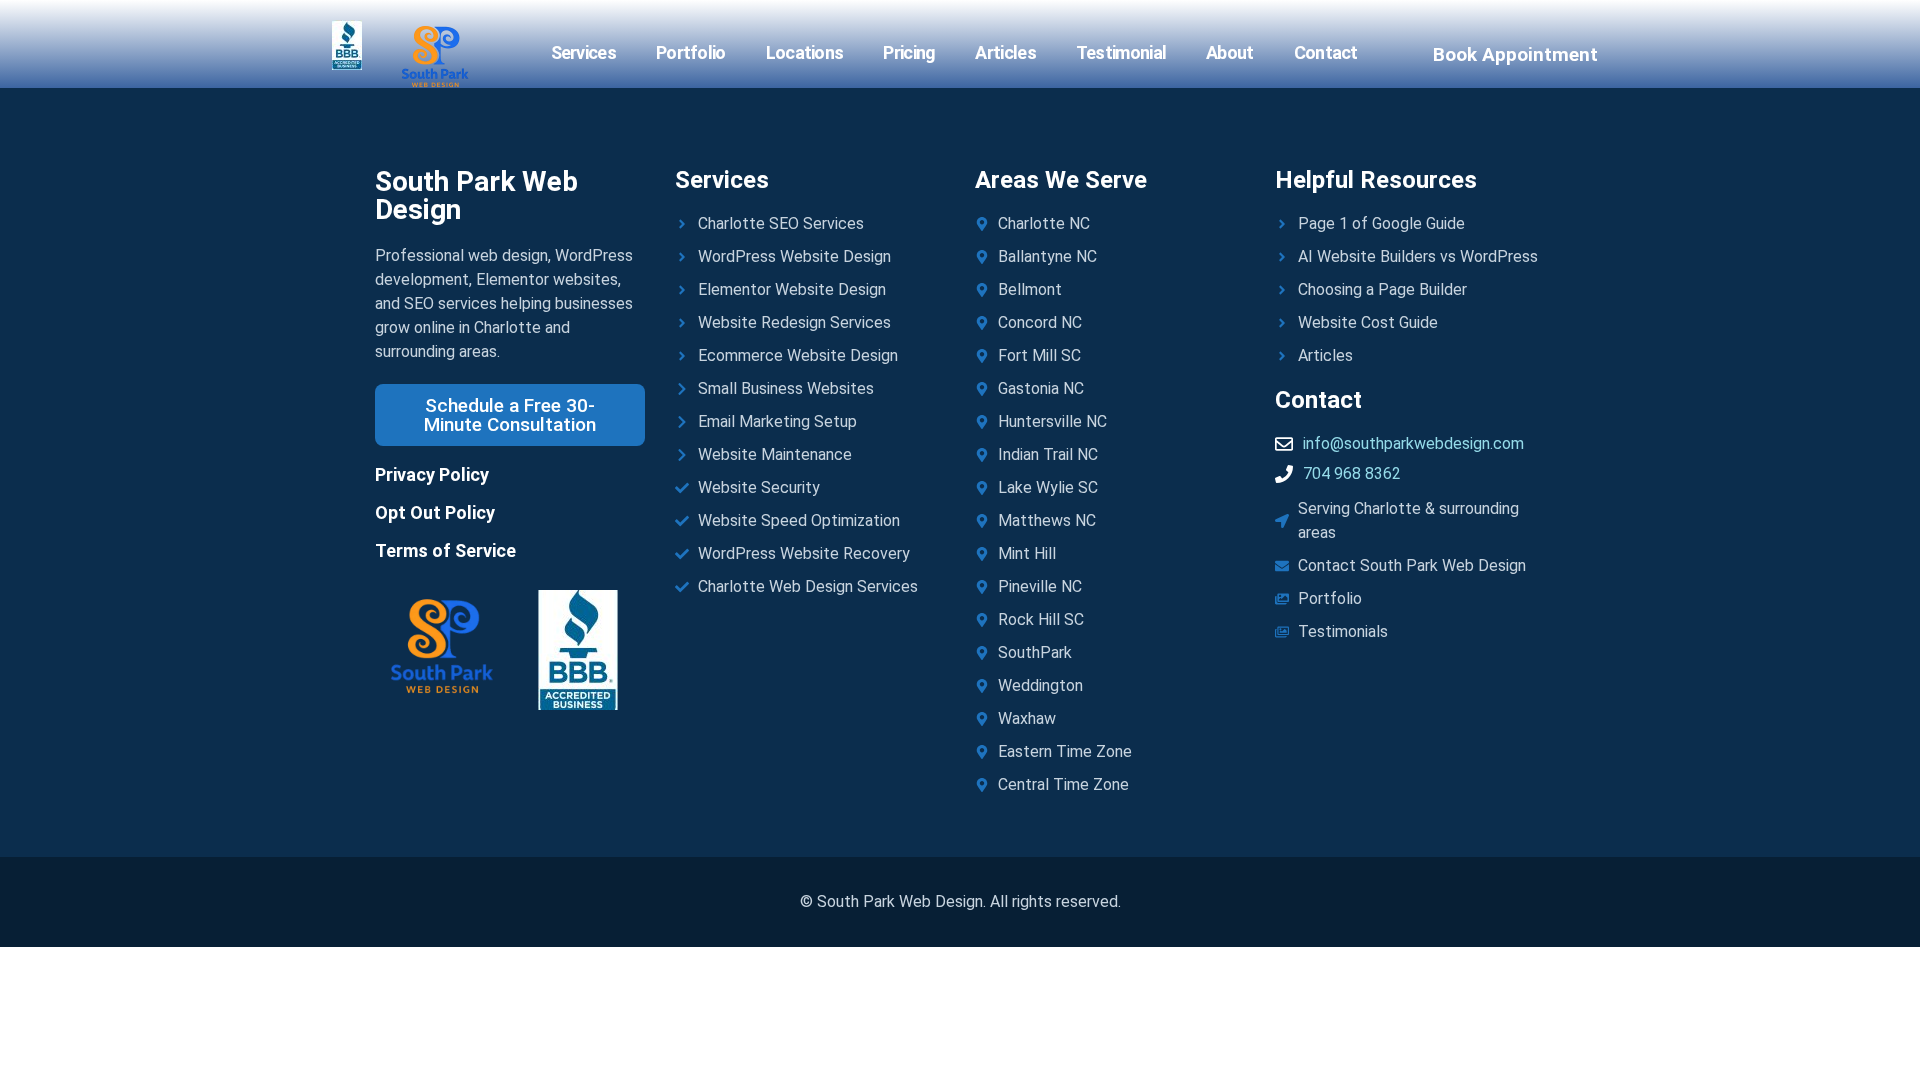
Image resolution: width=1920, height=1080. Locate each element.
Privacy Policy (432, 474)
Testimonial (1121, 52)
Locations (805, 52)
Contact (1326, 52)
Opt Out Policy (435, 512)
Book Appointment (1515, 54)
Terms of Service (445, 550)
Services (583, 52)
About (1230, 52)
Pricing (909, 52)
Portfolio (691, 52)
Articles (1005, 52)
